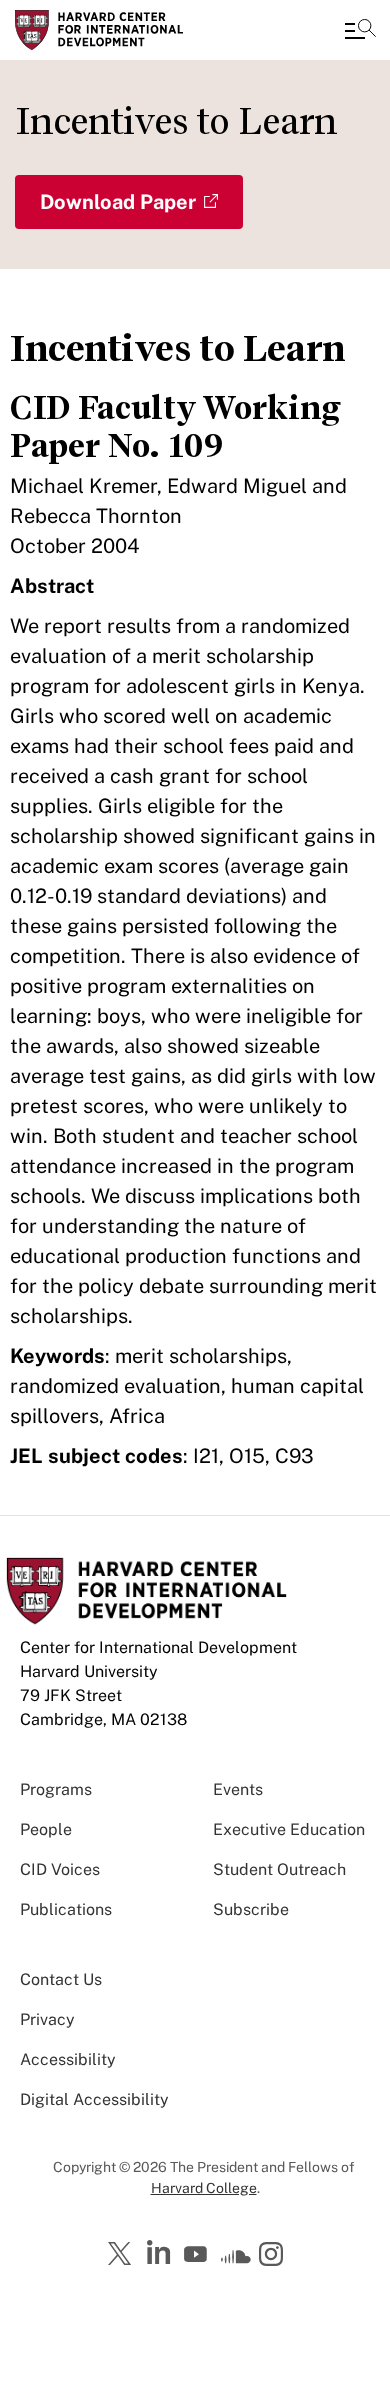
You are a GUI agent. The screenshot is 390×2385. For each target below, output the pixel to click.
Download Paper (118, 202)
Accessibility (68, 2059)
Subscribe (251, 1909)
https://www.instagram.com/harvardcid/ (274, 2256)
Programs (56, 1789)
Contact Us (61, 1979)
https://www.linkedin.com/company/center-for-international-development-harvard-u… (161, 2253)
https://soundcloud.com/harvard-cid (236, 2261)
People (46, 1829)
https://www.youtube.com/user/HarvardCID (198, 2255)
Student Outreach (279, 1869)
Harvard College (204, 2188)
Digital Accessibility (94, 2099)
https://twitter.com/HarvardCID (123, 2255)
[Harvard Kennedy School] (135, 30)
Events (238, 1789)
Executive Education (289, 1829)
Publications (66, 1909)
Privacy (47, 2019)
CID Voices (60, 1869)
